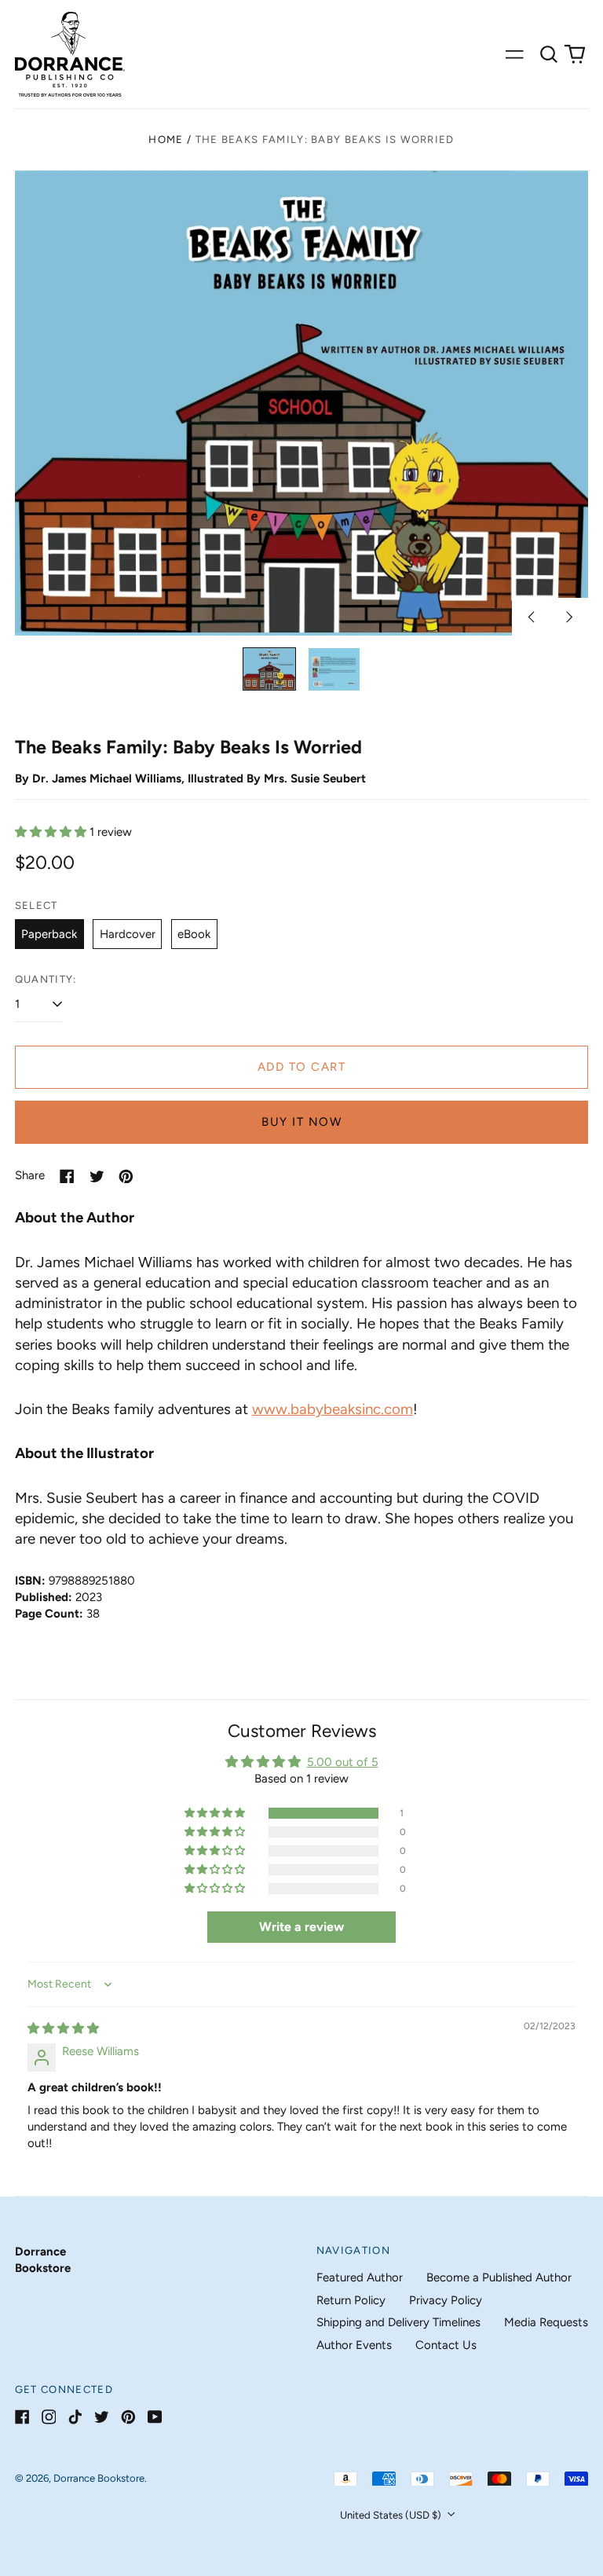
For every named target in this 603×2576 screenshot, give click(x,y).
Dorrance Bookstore (99, 2478)
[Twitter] (102, 2417)
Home (166, 139)
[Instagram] (49, 2417)
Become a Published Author (499, 2277)
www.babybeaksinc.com (333, 1409)
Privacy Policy (446, 2300)
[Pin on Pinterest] (126, 1176)
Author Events (354, 2345)
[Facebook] (22, 2417)
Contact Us (446, 2345)
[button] (549, 54)
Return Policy (351, 2300)
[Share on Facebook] (67, 1176)
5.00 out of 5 (343, 1762)
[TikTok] (75, 2417)
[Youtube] (155, 2417)
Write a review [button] (301, 1927)
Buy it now (301, 1122)
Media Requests (546, 2322)
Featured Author (360, 2277)
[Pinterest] (128, 2417)
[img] (63, 2028)
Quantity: (46, 979)
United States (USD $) (392, 2515)
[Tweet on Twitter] (97, 1176)
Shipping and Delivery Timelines (398, 2322)
